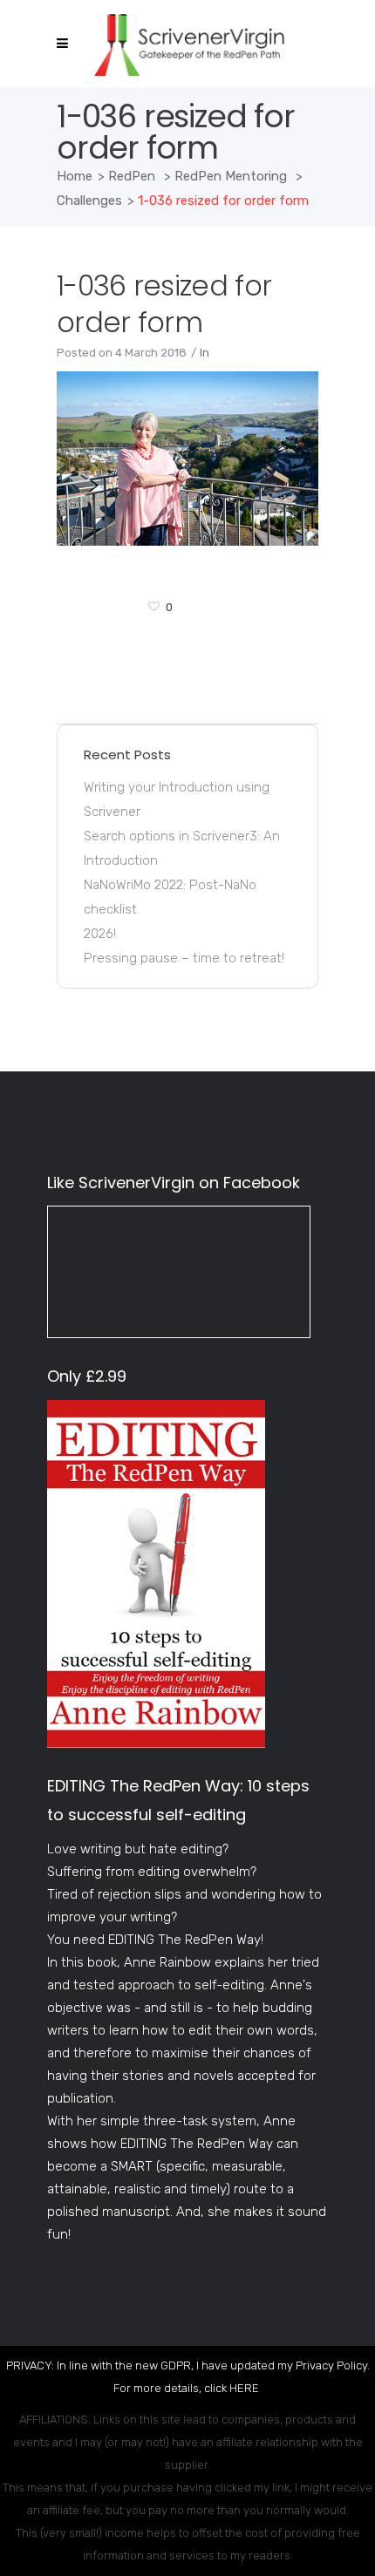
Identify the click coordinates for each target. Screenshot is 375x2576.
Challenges (89, 201)
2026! (100, 934)
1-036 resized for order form (164, 304)
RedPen (132, 176)
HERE (244, 2388)
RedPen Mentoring (231, 176)
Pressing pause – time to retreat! (184, 958)
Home (75, 176)
